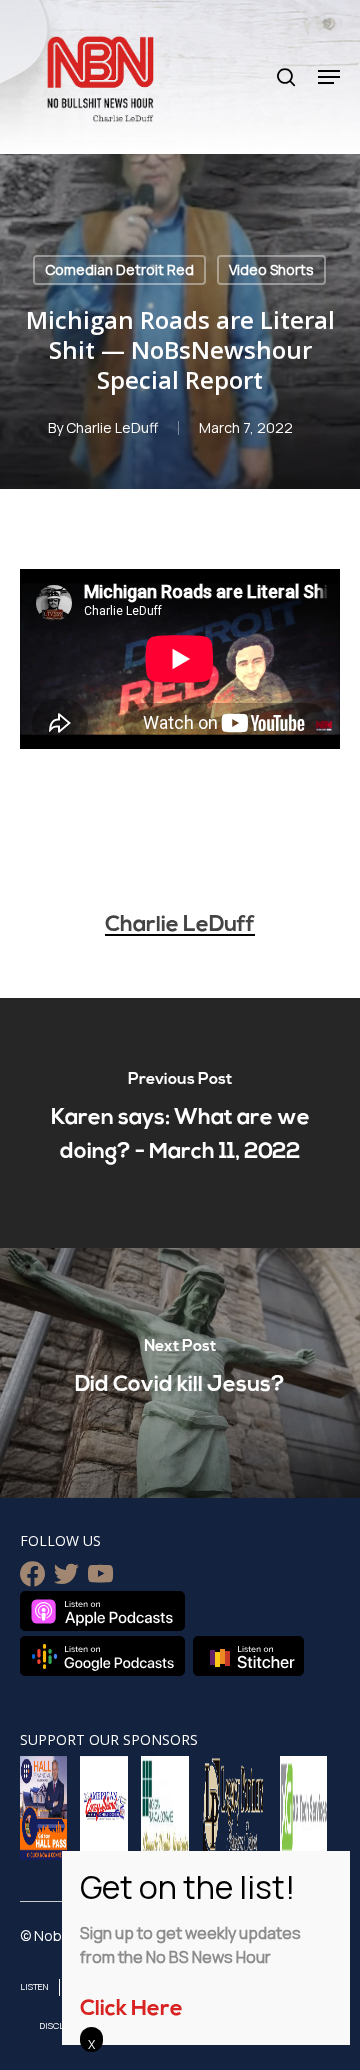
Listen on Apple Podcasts (102, 1611)
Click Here (131, 2009)
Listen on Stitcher (248, 1656)
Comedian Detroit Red (119, 269)
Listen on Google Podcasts (102, 1656)
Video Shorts (271, 269)
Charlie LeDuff (112, 427)
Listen (34, 1986)
